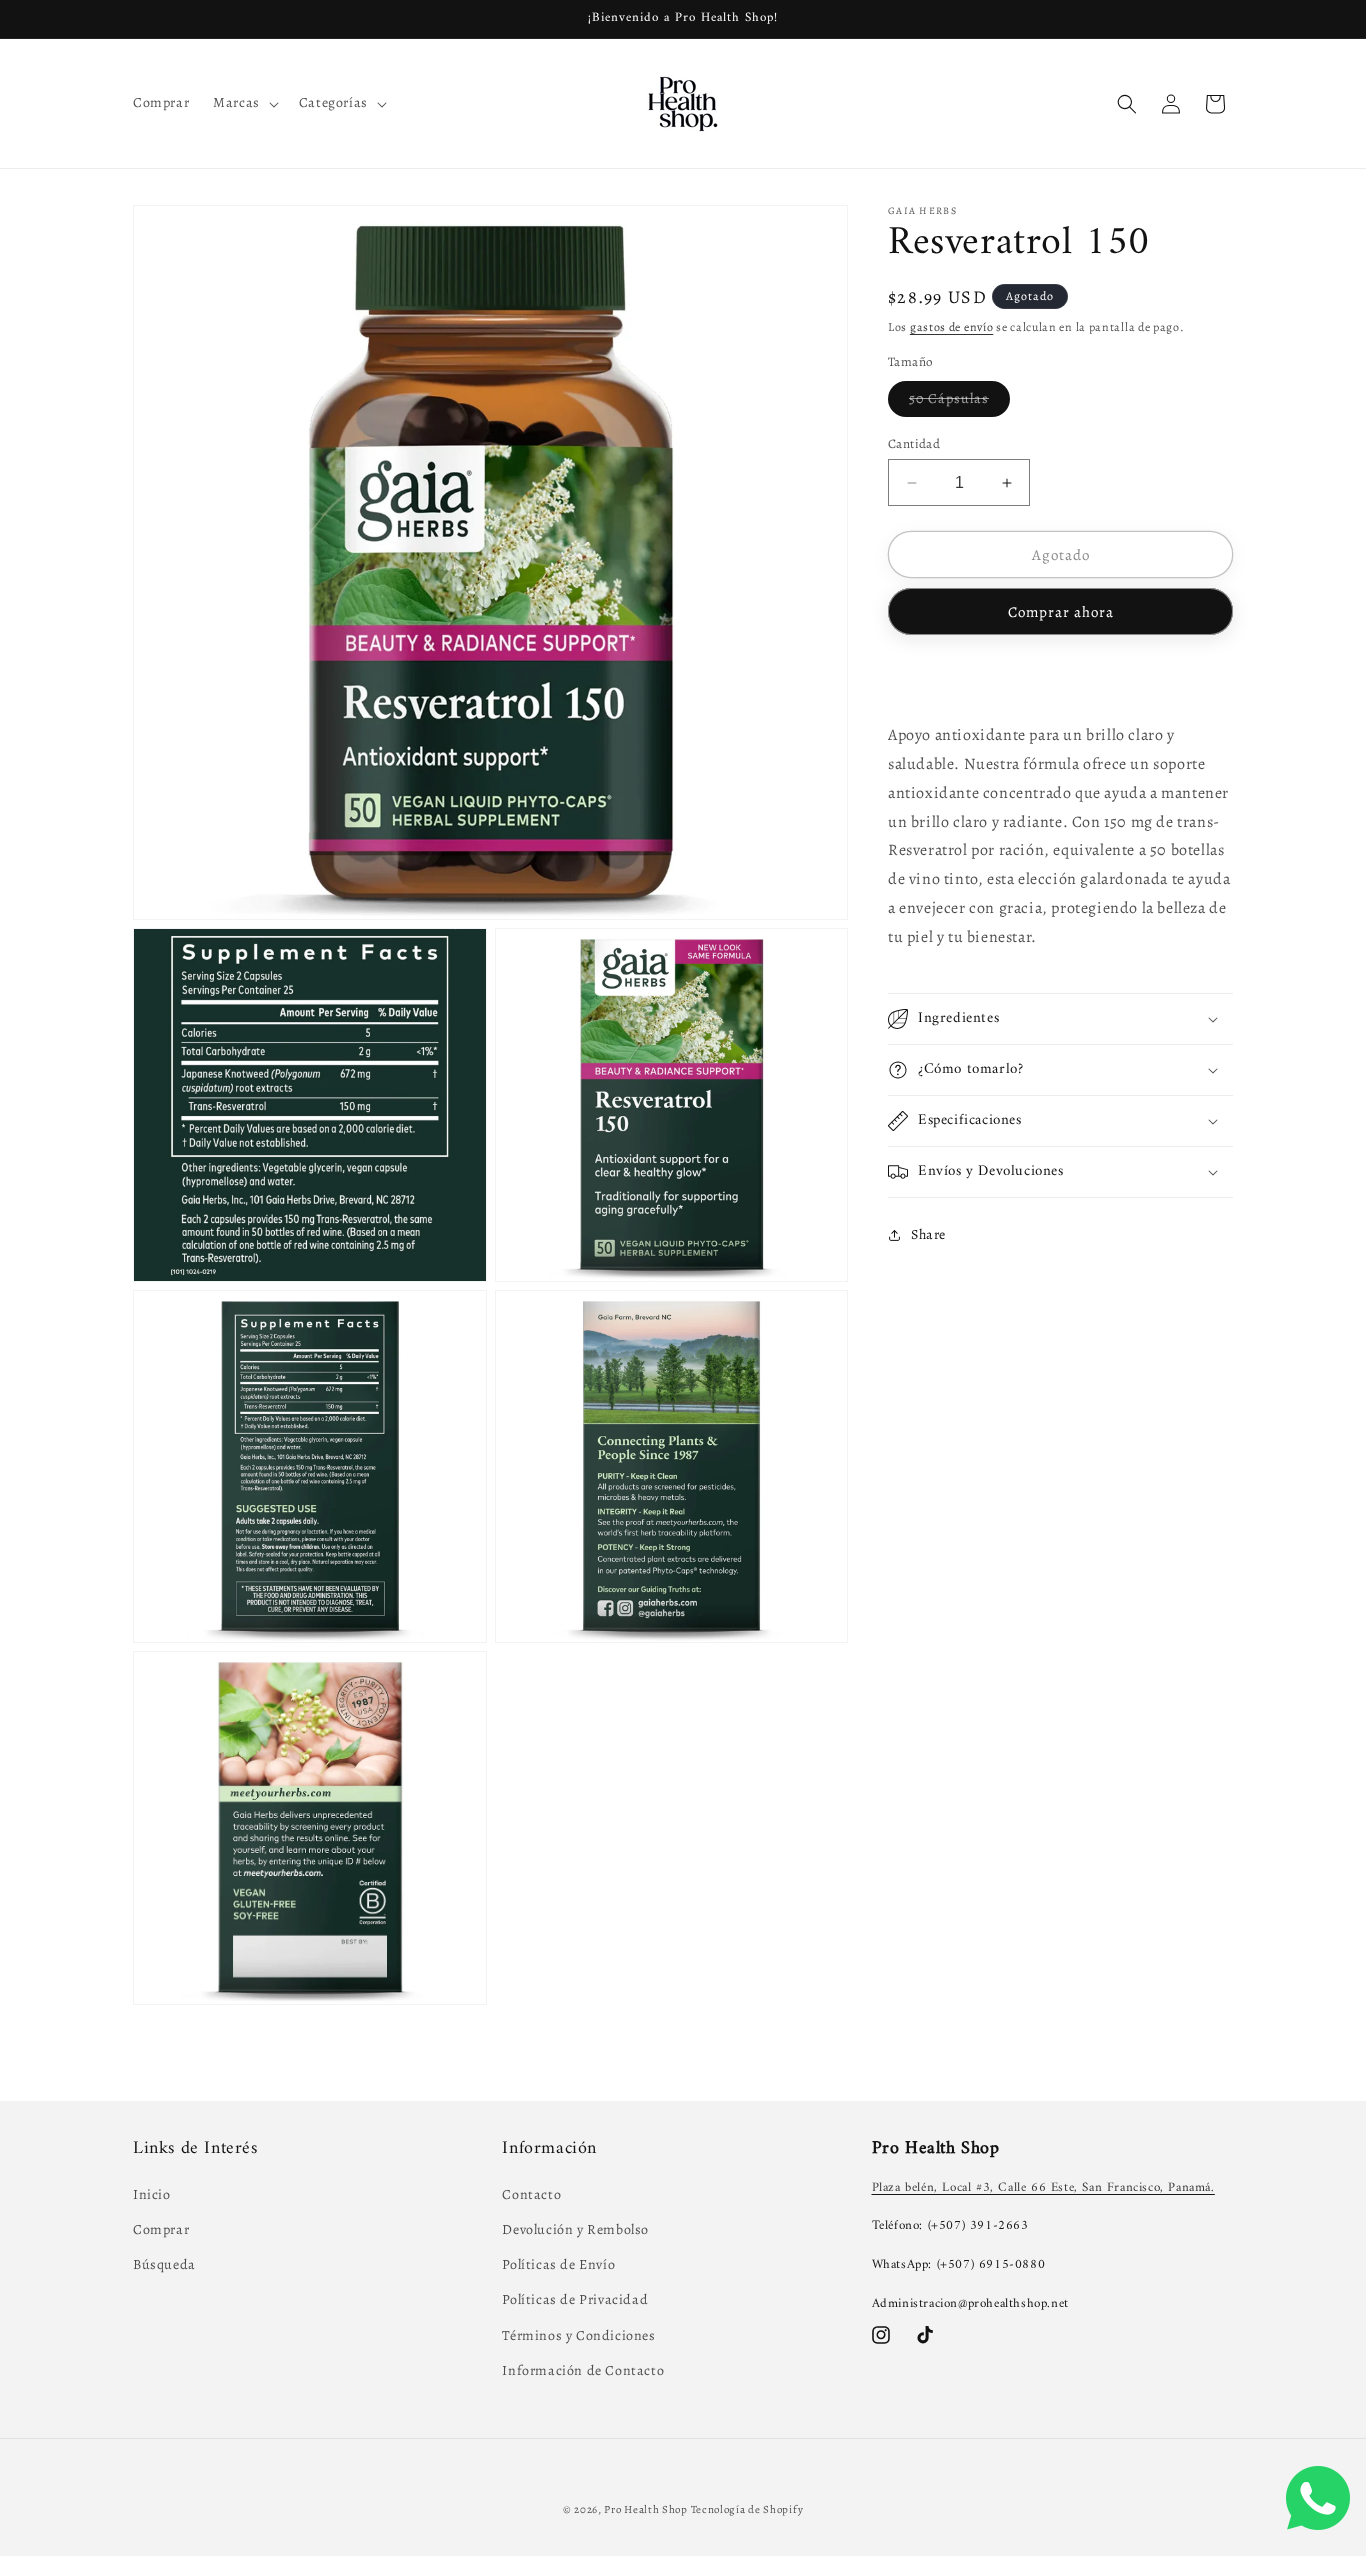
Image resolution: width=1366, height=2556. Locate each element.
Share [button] (928, 1234)
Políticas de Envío (558, 2265)
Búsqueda (164, 2265)
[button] (244, 103)
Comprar (161, 2229)
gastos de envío (952, 327)
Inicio (152, 2194)
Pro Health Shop (646, 2509)
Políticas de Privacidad (575, 2300)
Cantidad (914, 443)
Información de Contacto (583, 2370)
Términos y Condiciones (578, 2335)
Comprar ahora (1061, 612)
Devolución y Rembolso (575, 2229)
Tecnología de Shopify (747, 2509)
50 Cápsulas (959, 402)
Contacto (531, 2194)
